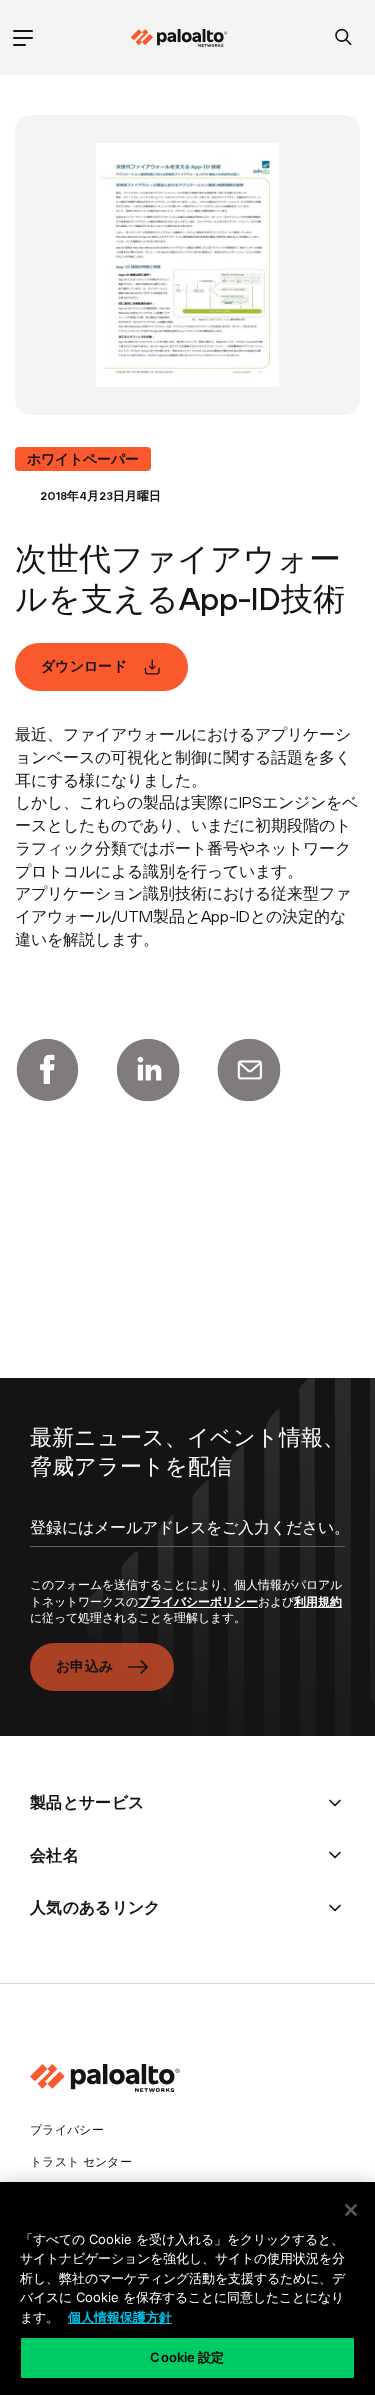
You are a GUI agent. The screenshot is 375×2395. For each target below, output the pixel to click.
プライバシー (67, 2130)
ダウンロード (84, 666)
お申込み (84, 1666)
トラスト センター (81, 2162)
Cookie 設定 (187, 2357)
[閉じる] (351, 2210)
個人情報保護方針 (120, 2317)
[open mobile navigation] (22, 37)
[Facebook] (47, 1070)
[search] (343, 37)
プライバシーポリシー (198, 1602)
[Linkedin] (148, 1070)
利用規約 (318, 1602)
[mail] (249, 1070)
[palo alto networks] (179, 38)
